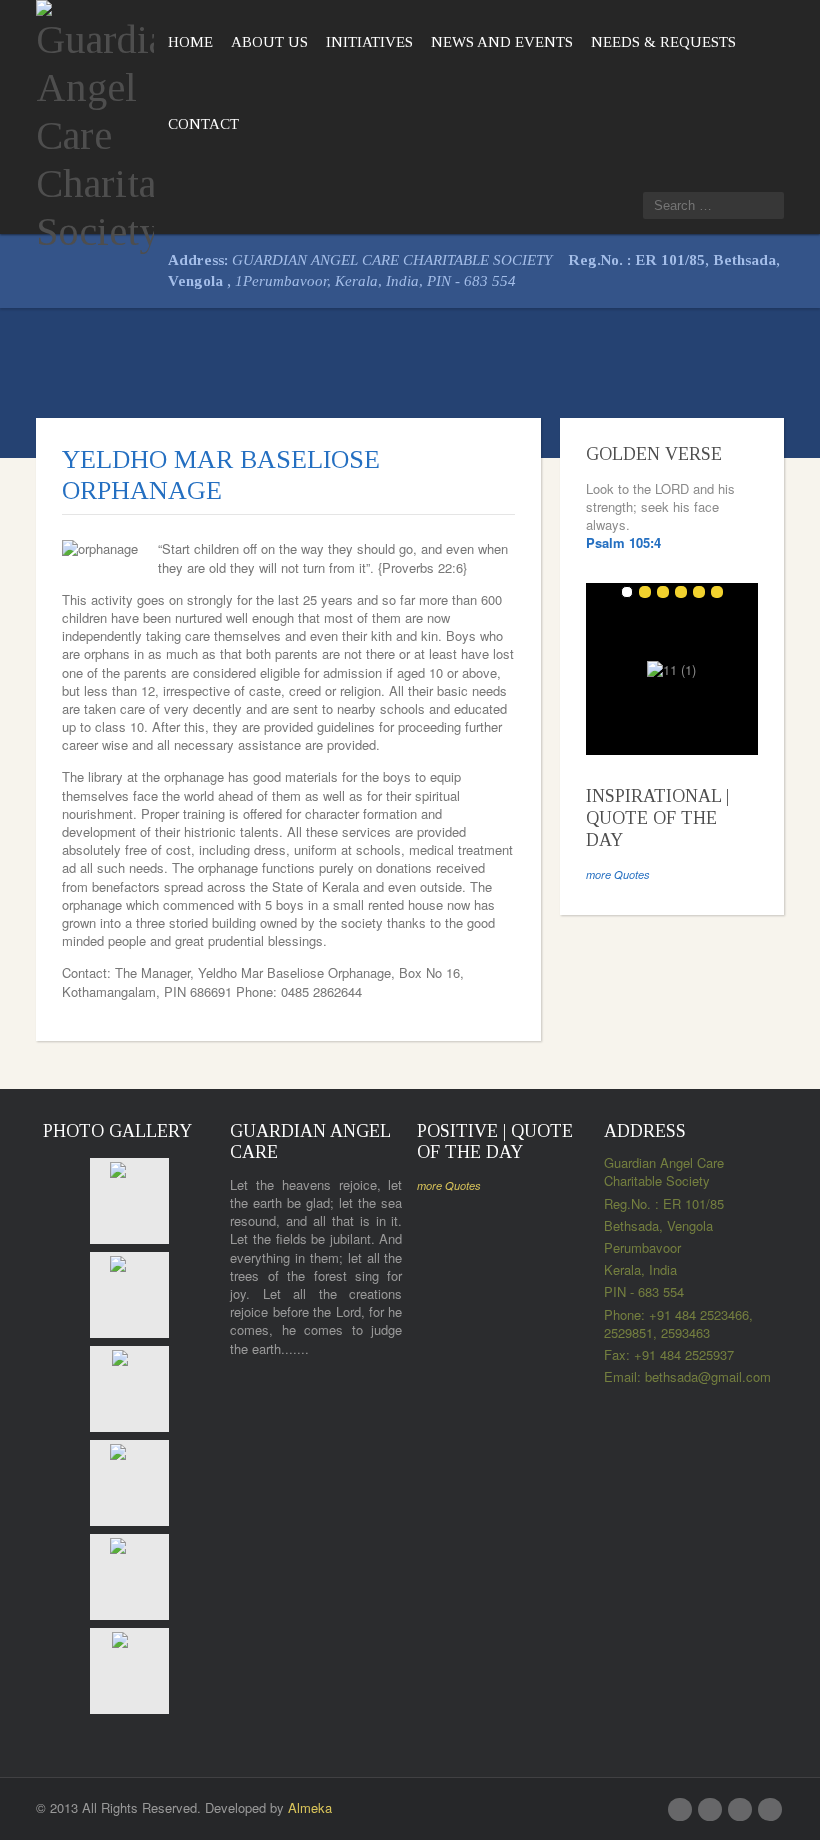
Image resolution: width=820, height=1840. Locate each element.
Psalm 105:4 (623, 542)
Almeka (310, 1807)
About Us (269, 42)
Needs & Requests (663, 42)
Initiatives (369, 42)
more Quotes (618, 874)
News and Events (502, 42)
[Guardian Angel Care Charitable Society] (95, 123)
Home (190, 42)
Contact (203, 124)
